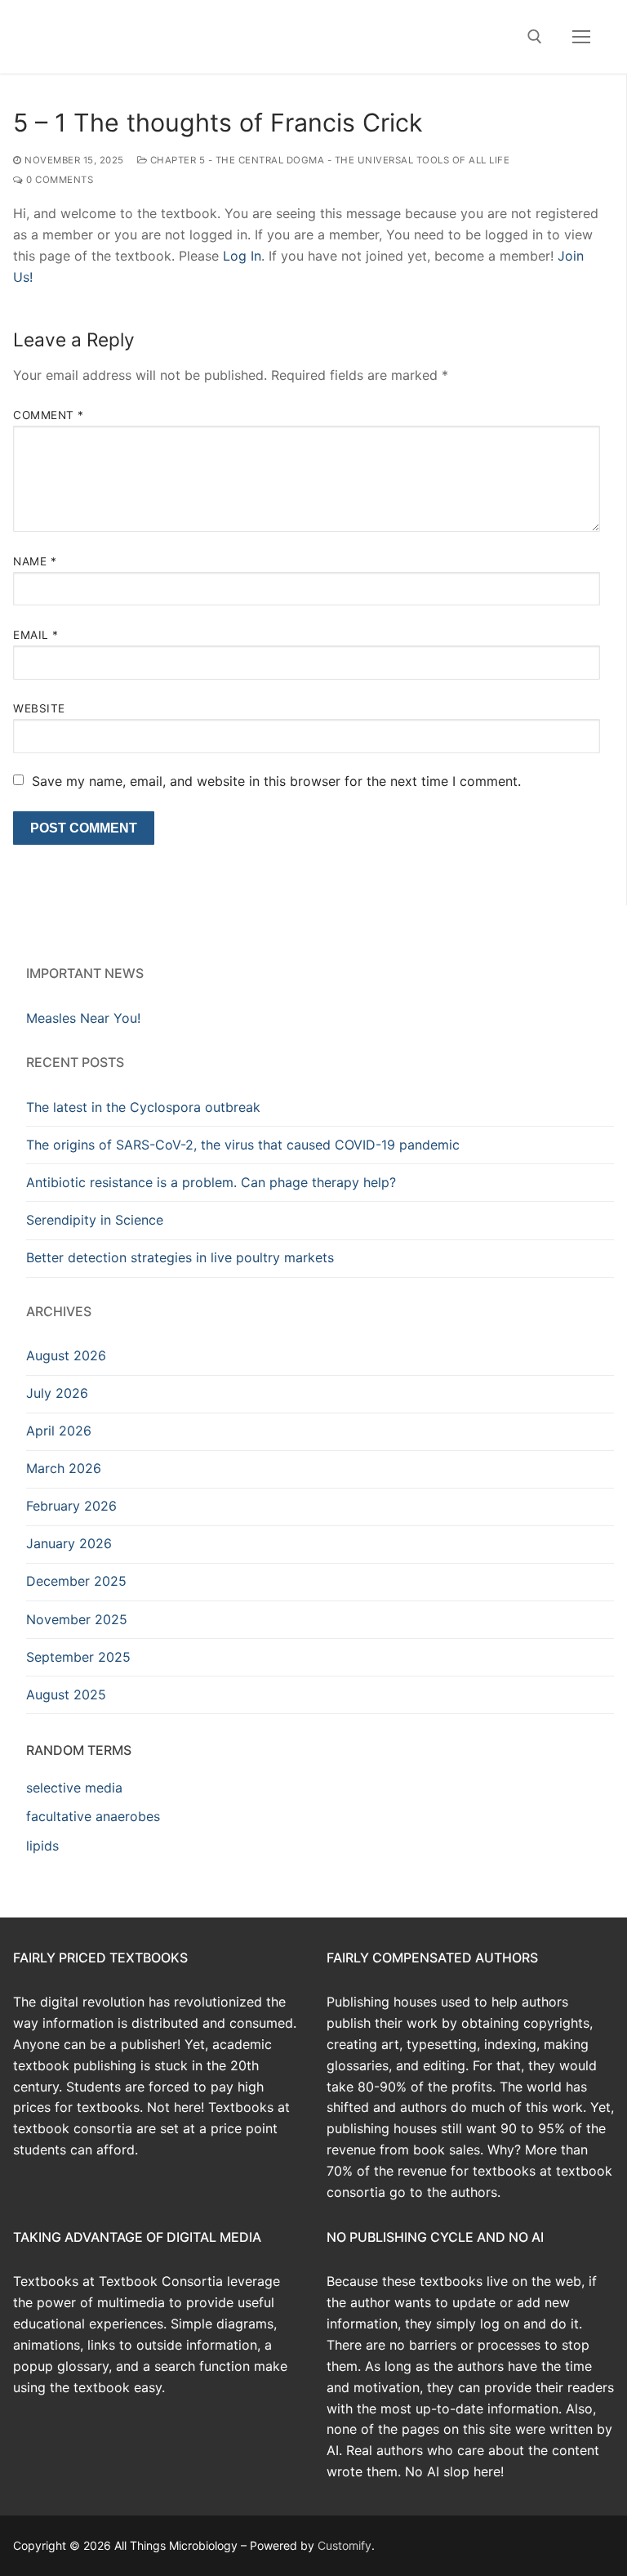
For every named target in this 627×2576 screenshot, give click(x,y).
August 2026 (66, 1355)
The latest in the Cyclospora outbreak (143, 1107)
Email (36, 635)
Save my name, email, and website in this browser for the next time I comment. (276, 781)
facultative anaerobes (93, 1816)
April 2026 (59, 1431)
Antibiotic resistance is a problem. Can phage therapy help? (211, 1182)
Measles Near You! (83, 1018)
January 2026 (69, 1543)
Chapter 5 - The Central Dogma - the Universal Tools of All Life (328, 160)
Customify (345, 2545)
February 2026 (71, 1506)
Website (39, 708)
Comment (49, 415)
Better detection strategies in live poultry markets (180, 1257)
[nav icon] (581, 37)
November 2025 (77, 1619)
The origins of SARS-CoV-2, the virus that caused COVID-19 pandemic (243, 1145)
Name (35, 561)
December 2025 (76, 1581)
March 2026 (64, 1468)
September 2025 (78, 1657)
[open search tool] (535, 37)
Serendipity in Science (95, 1220)
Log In (242, 256)
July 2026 (57, 1393)
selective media (74, 1788)
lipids (42, 1846)
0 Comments (58, 180)
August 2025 (66, 1694)
